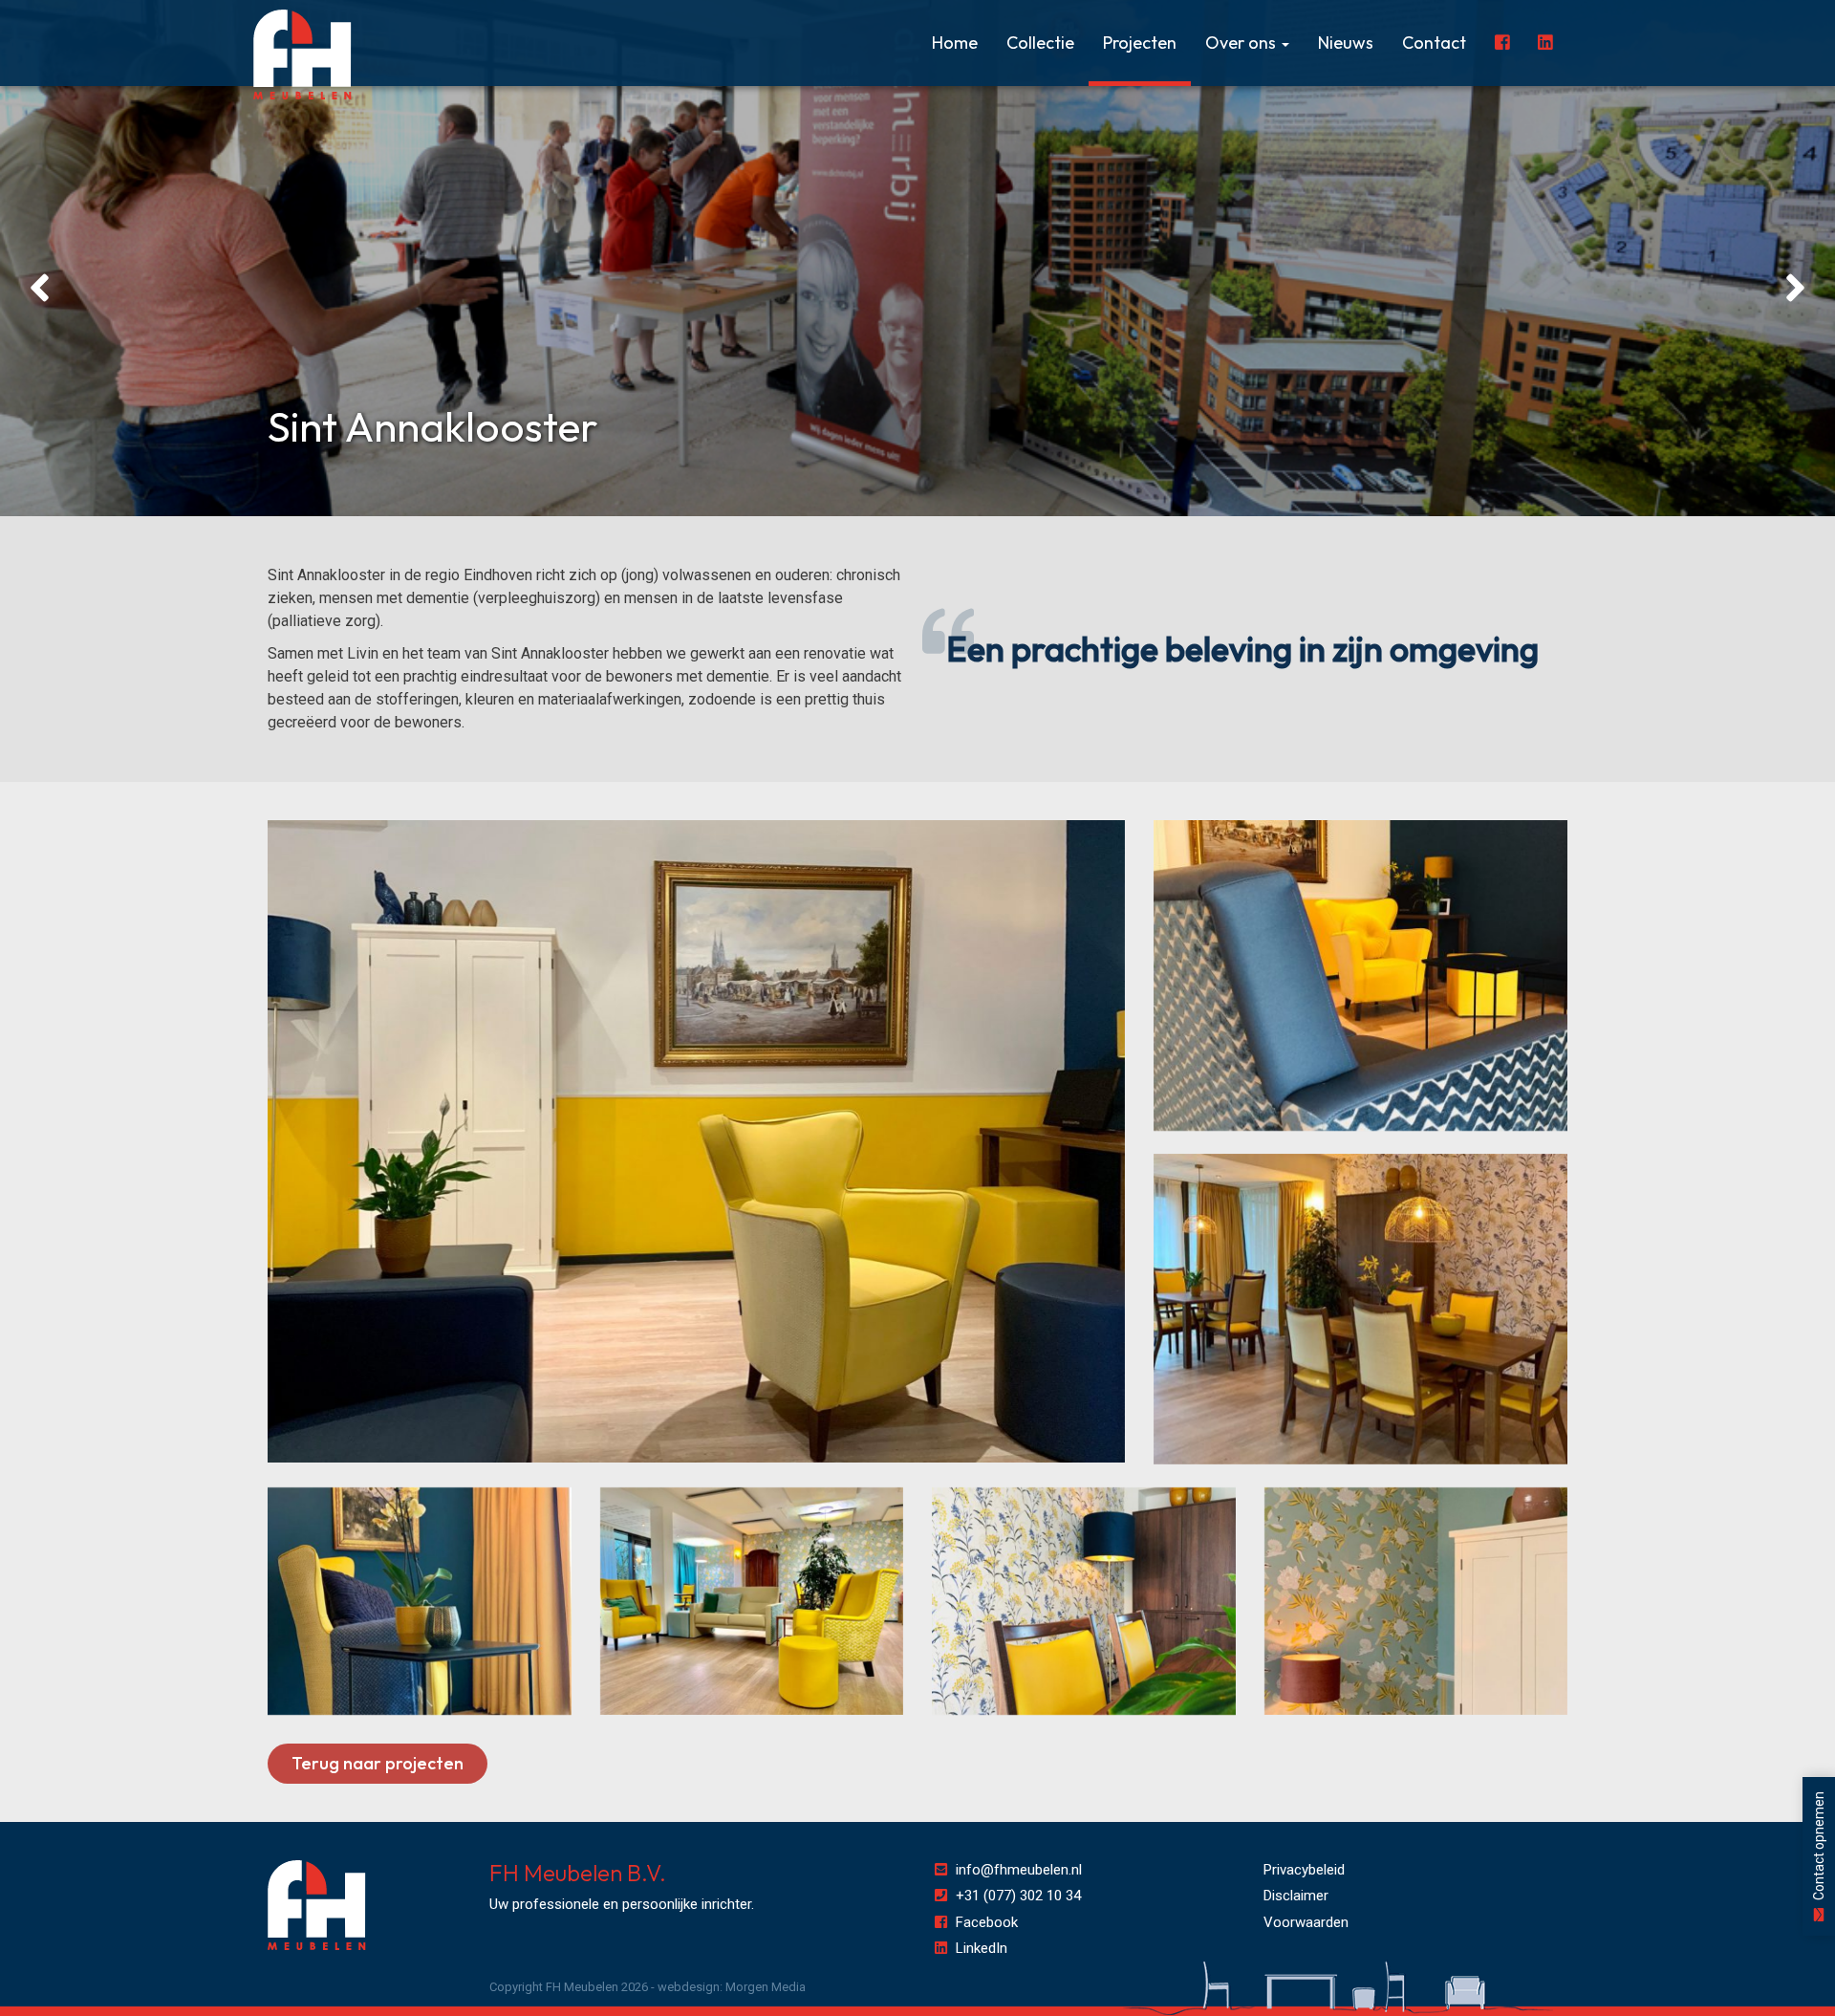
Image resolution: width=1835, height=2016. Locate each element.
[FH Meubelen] (302, 55)
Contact (1434, 43)
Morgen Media (766, 1987)
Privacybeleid (1304, 1870)
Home (955, 43)
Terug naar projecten (378, 1763)
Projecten (1140, 43)
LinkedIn (982, 1948)
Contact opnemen (1819, 1847)
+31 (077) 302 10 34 (1018, 1896)
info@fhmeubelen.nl (1019, 1870)
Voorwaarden (1306, 1922)
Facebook (987, 1922)
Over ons (1242, 43)
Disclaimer (1296, 1896)
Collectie (1040, 43)
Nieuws (1346, 43)
